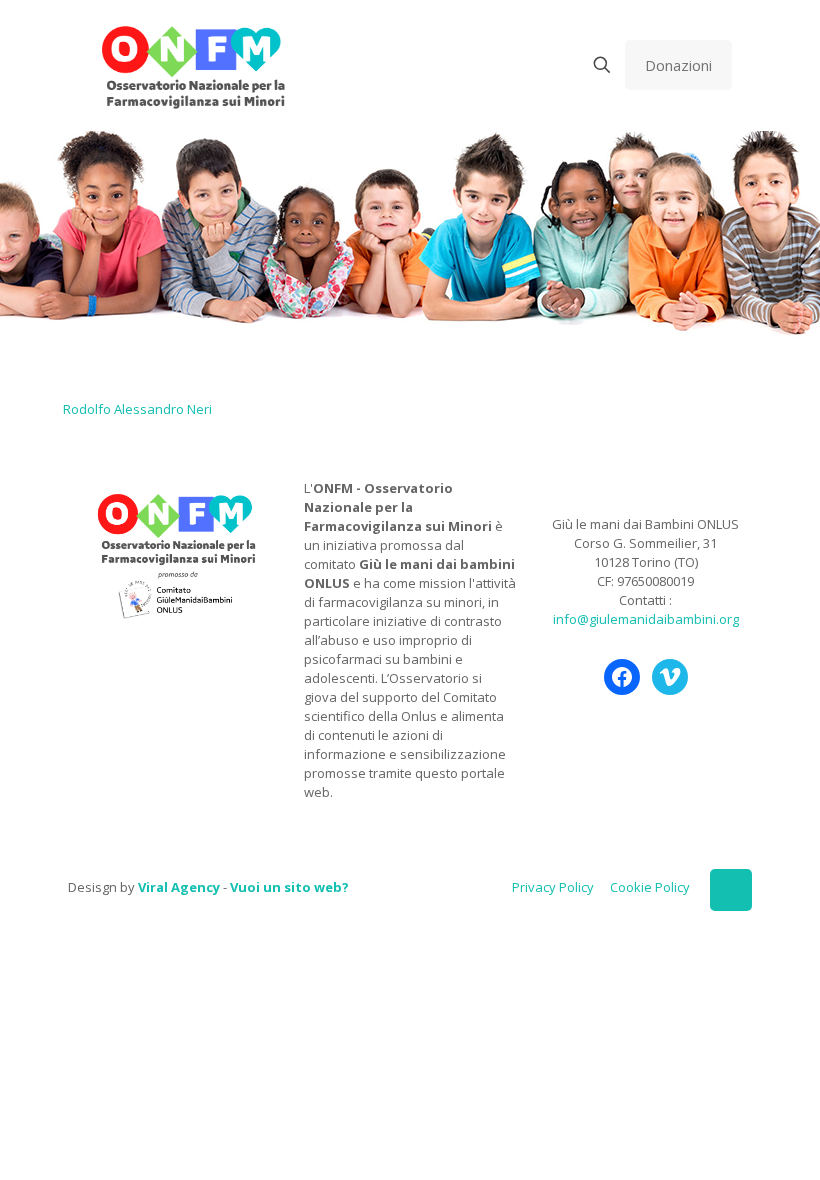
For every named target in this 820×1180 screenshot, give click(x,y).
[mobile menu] (532, 65)
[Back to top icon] (731, 890)
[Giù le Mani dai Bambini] (192, 65)
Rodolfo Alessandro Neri (137, 409)
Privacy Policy (553, 887)
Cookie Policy (650, 887)
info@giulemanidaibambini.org (646, 619)
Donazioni (678, 65)
